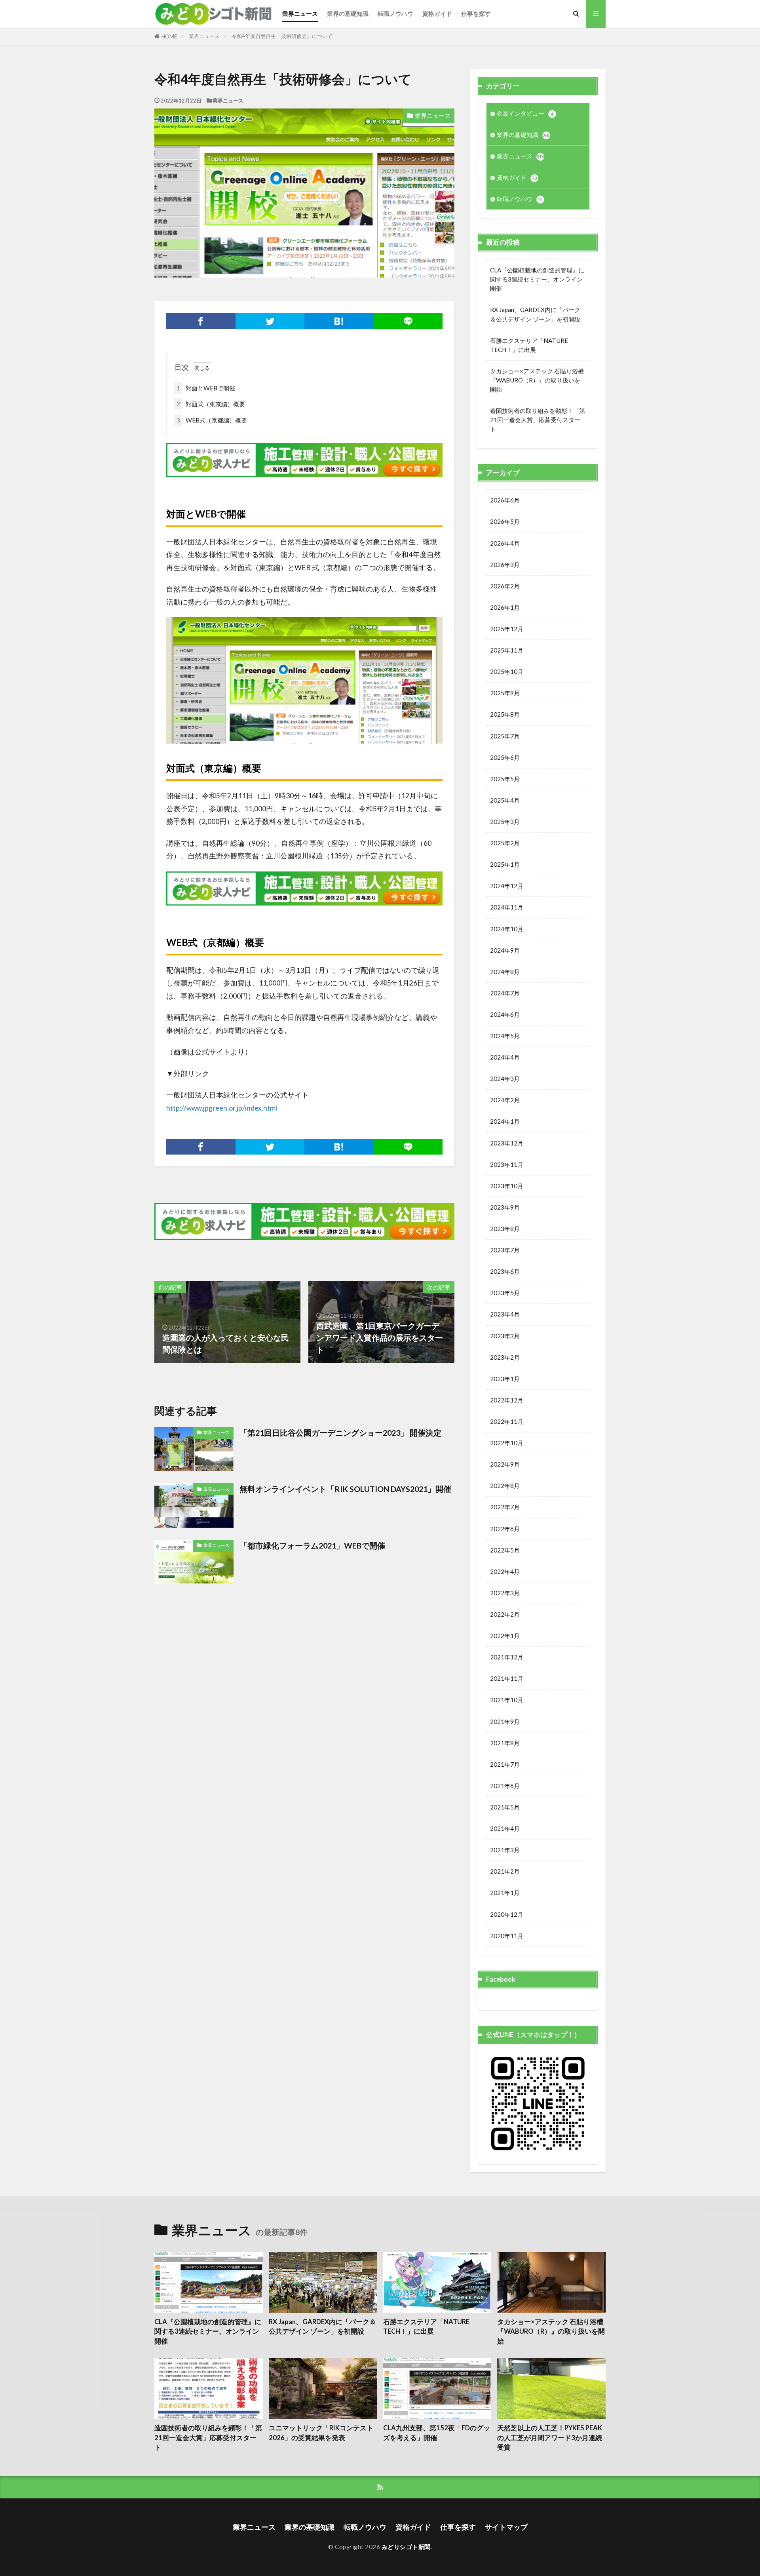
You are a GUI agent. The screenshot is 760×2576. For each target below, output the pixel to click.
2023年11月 (507, 1164)
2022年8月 (505, 1486)
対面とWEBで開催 (206, 388)
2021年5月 (505, 1807)
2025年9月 (505, 693)
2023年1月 (505, 1379)
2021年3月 (505, 1850)
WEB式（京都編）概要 (212, 420)
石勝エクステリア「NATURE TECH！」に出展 (529, 345)
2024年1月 (505, 1121)
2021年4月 (505, 1828)
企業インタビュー (525, 113)
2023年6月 (505, 1271)
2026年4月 (505, 543)
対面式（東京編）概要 (211, 404)
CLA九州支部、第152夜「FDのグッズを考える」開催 (437, 2433)
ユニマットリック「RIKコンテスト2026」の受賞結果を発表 (321, 2433)
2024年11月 (507, 907)
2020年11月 (507, 1936)
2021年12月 (507, 1657)
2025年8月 (505, 714)
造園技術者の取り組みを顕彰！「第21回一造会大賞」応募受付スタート (538, 420)
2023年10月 (507, 1186)
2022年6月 (505, 1529)
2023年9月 (505, 1207)
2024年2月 (505, 1100)
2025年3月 (505, 822)
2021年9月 (505, 1722)
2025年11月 (507, 650)
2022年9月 (505, 1464)
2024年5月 (505, 1036)
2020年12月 (507, 1914)
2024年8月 (505, 972)
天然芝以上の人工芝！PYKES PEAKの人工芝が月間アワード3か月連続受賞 (550, 2438)
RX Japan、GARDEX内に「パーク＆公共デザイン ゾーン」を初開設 (535, 314)
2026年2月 (505, 586)
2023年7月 (505, 1250)
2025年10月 (507, 672)
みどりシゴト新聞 (406, 2547)
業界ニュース (300, 13)
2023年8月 (505, 1229)
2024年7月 (505, 993)
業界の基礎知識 (348, 13)
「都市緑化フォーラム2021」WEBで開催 (312, 1545)
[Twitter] (270, 321)
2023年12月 (507, 1143)
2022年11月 (507, 1421)
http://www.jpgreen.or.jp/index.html (222, 1108)
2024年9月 (505, 950)
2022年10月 (507, 1443)
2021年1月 (505, 1893)
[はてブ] (339, 321)
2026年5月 (505, 521)
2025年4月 (505, 800)
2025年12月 (507, 629)
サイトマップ (506, 2527)
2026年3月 (505, 565)
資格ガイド (437, 13)
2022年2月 (505, 1614)
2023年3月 (505, 1336)
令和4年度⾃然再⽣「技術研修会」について (282, 36)
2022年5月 (505, 1550)
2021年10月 (507, 1700)
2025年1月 (505, 864)
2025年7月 (505, 736)
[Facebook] (201, 321)
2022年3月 (505, 1593)
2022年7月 (505, 1507)
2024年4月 (505, 1057)
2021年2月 (505, 1871)
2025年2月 (505, 843)
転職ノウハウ (395, 13)
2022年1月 (505, 1636)
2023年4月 (505, 1314)
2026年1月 (505, 607)
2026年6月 (505, 500)
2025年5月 (505, 779)
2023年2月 (505, 1357)
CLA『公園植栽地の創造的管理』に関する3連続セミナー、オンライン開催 (537, 279)
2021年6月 (505, 1786)
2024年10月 (507, 929)
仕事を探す (476, 13)
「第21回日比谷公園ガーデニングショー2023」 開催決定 (340, 1433)
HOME (169, 36)
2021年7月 (505, 1764)
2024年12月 (507, 886)
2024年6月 (505, 1014)
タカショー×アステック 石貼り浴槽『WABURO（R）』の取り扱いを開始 (537, 380)
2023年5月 (505, 1293)
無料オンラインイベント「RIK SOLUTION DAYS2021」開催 (345, 1489)
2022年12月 (507, 1400)
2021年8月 (505, 1743)
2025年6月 (505, 757)
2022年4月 (505, 1571)
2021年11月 (507, 1678)
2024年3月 (505, 1079)
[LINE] (408, 321)
